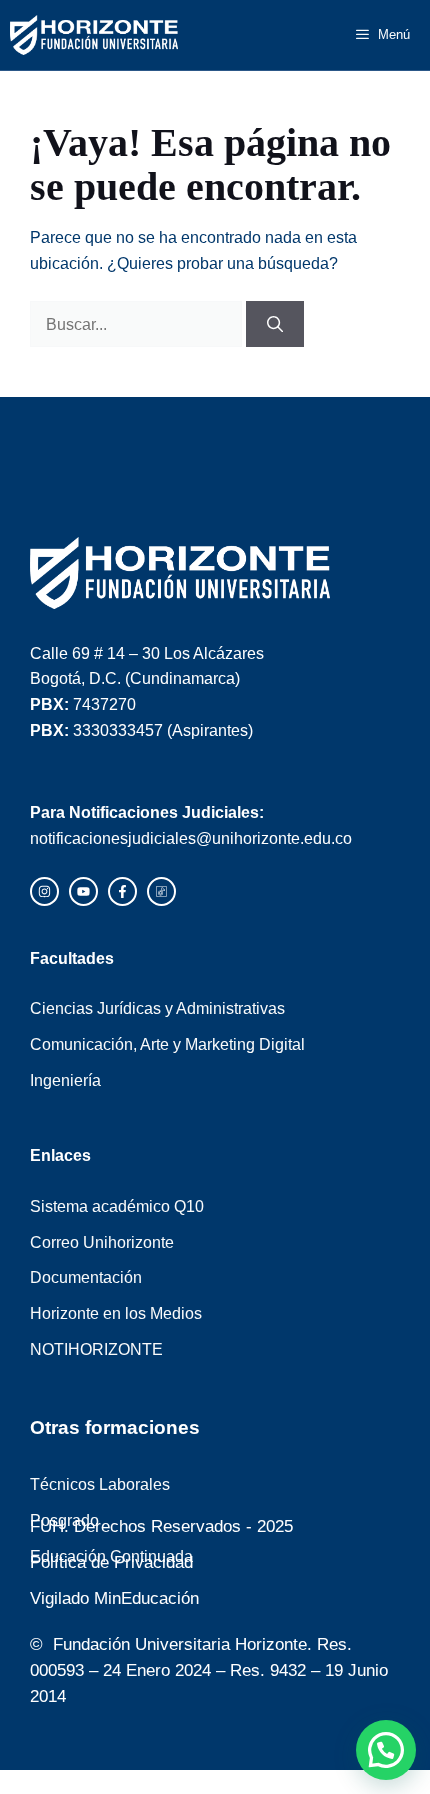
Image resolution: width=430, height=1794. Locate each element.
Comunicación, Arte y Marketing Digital (167, 1044)
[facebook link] (122, 891)
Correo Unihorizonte (102, 1242)
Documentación (86, 1277)
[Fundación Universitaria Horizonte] (94, 35)
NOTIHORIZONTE (96, 1349)
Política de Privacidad (111, 1562)
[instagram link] (44, 891)
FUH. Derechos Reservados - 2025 (161, 1526)
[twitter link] (83, 891)
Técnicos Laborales (100, 1484)
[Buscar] (275, 324)
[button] (386, 1750)
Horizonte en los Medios (116, 1313)
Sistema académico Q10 (117, 1206)
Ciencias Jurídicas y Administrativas (157, 1008)
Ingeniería (65, 1080)
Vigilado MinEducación (114, 1598)
